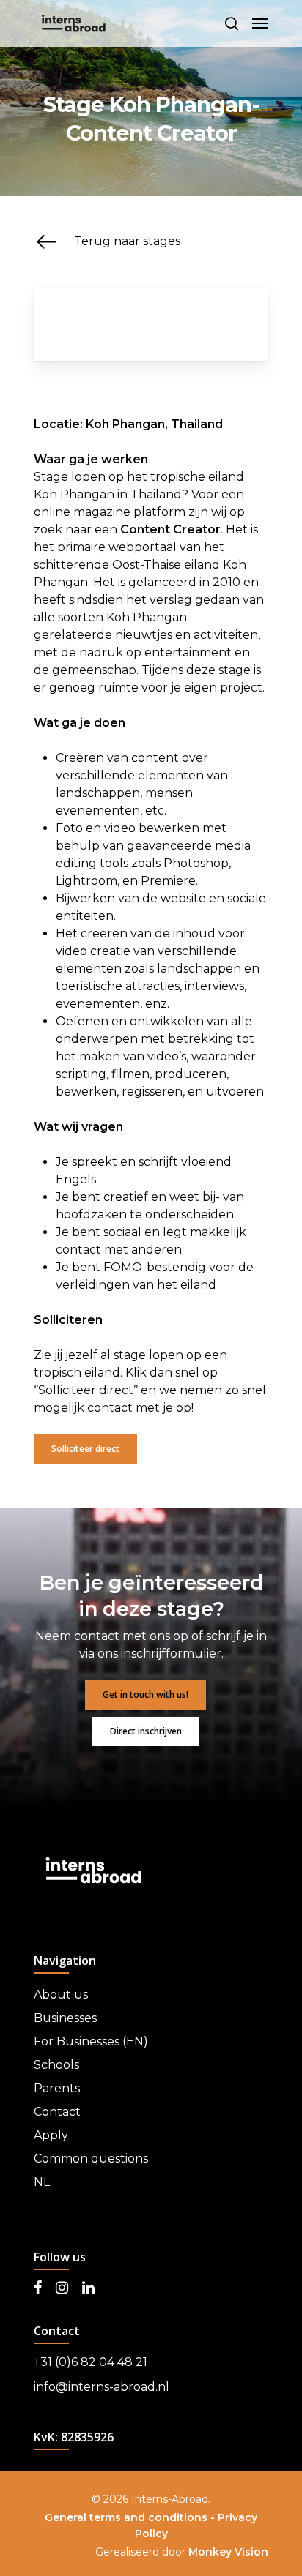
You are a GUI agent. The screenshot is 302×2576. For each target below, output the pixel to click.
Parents (57, 2088)
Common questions (91, 2158)
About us (61, 1995)
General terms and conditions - (131, 2517)
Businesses (65, 2018)
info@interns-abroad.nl (102, 2387)
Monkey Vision (228, 2552)
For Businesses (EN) (91, 2041)
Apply (51, 2135)
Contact (57, 2112)
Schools (56, 2065)
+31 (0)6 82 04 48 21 (91, 2362)
